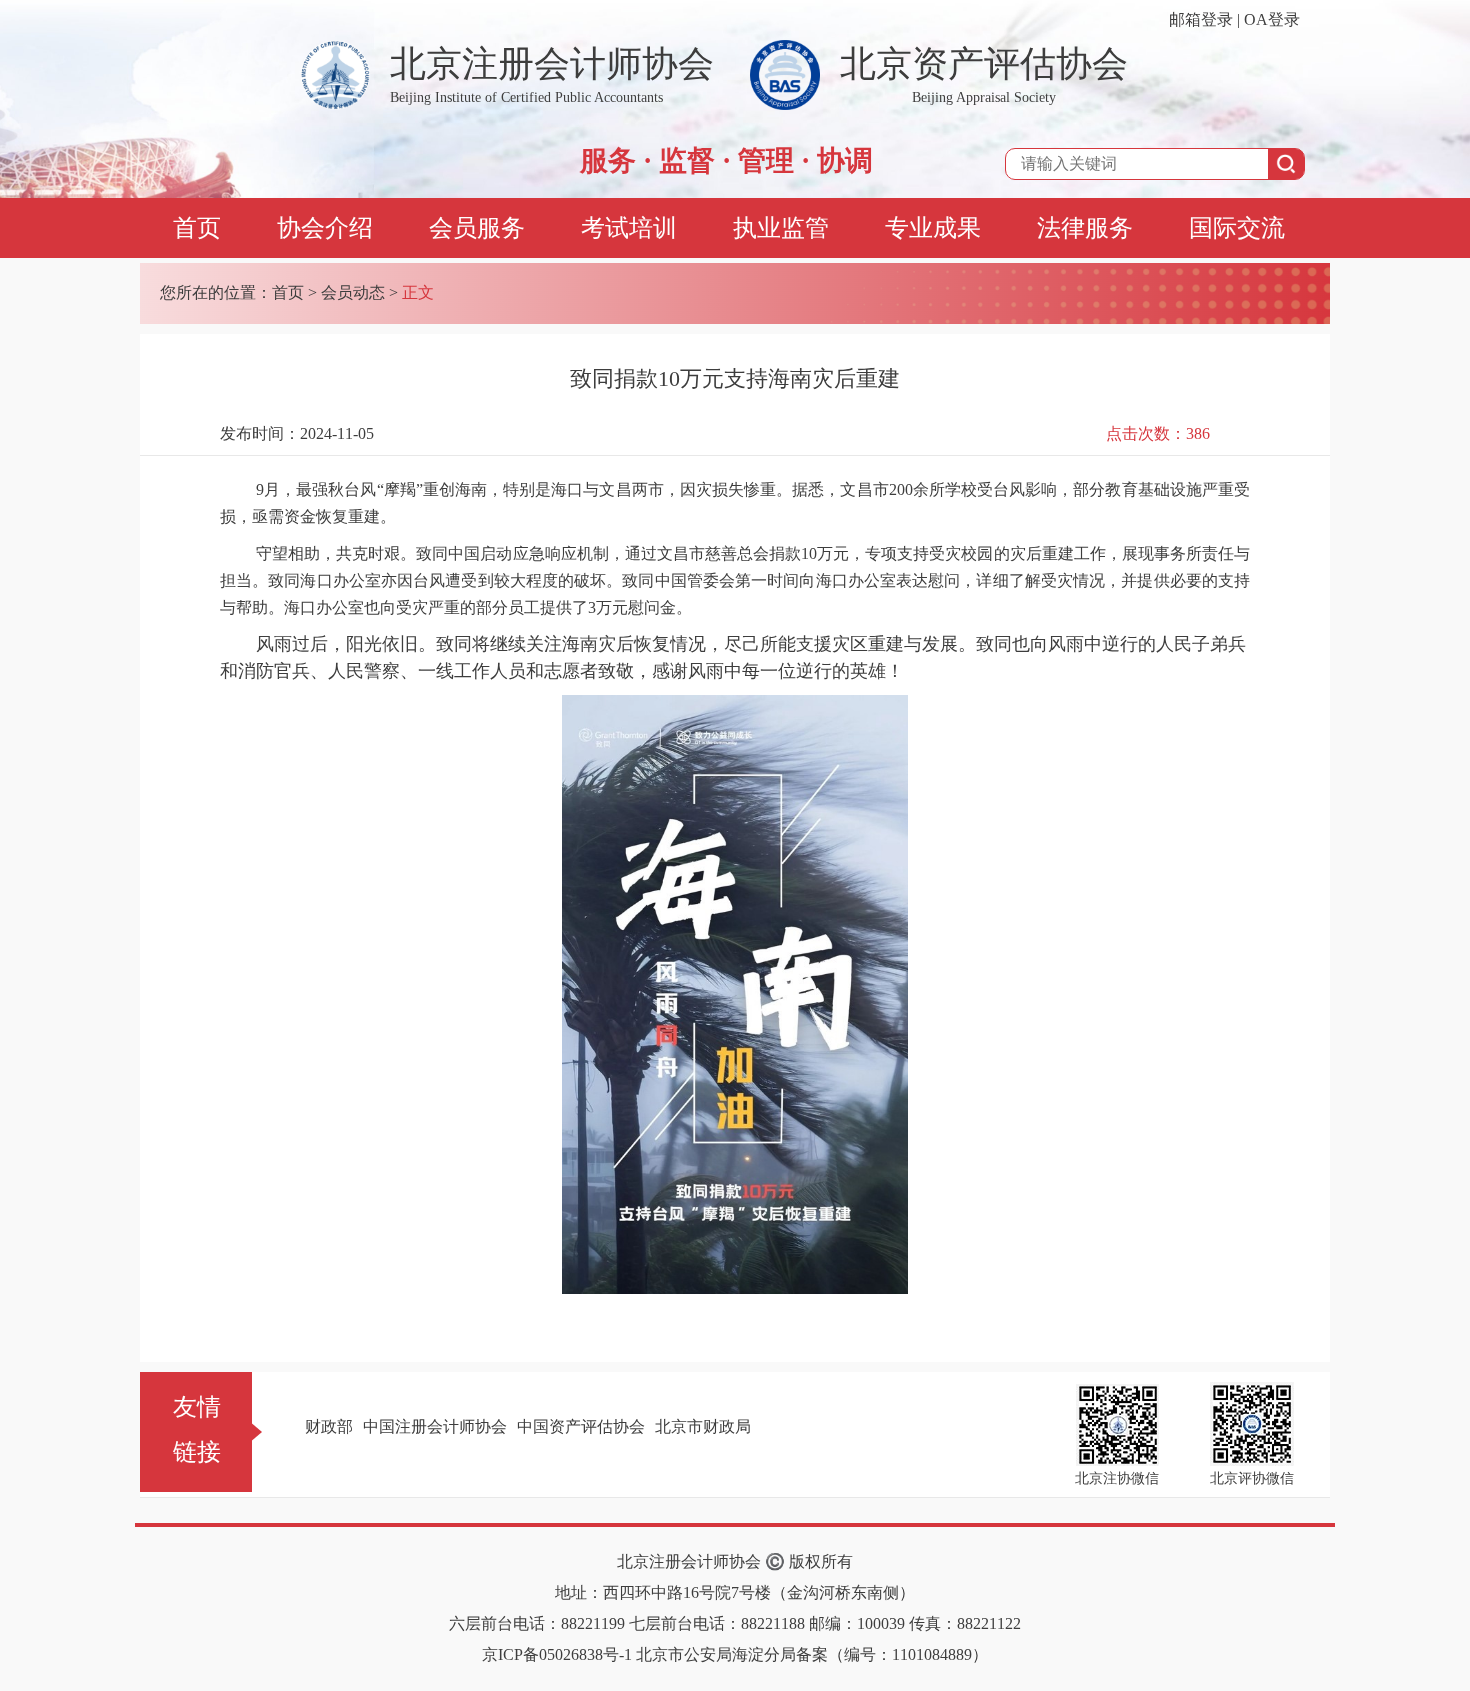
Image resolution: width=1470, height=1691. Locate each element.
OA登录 (1272, 19)
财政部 (329, 1426)
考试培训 (629, 228)
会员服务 (477, 228)
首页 (197, 228)
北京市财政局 (703, 1426)
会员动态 (353, 292)
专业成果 (933, 228)
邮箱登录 (1201, 19)
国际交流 (1237, 228)
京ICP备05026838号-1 (557, 1654)
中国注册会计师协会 (435, 1426)
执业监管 (781, 228)
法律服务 (1085, 228)
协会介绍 (325, 228)
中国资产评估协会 (581, 1426)
